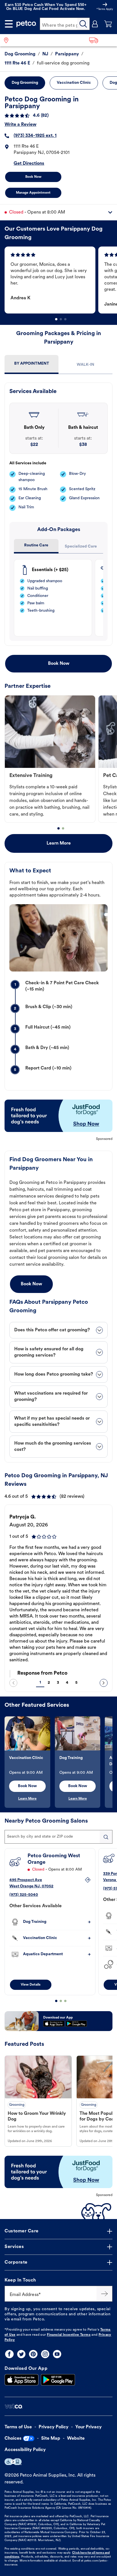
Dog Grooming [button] (25, 83)
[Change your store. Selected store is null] (8, 40)
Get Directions (29, 164)
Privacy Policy (54, 2427)
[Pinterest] (33, 2354)
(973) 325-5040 (24, 1895)
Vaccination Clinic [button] (74, 83)
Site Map (51, 2439)
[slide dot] (56, 319)
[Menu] (9, 24)
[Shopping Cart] (108, 24)
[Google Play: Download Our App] (58, 2380)
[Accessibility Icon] (13, 2462)
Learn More (59, 843)
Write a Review (20, 125)
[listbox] (61, 280)
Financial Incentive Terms (69, 2335)
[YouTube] (57, 2354)
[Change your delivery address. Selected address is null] (101, 40)
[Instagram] (45, 2354)
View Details (31, 1985)
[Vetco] (13, 2406)
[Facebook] (9, 2354)
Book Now (33, 177)
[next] (104, 1683)
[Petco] (26, 24)
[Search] (83, 24)
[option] (51, 280)
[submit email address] (105, 2294)
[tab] (32, 364)
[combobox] (58, 1837)
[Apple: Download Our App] (22, 2380)
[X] (21, 2354)
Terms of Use (18, 2427)
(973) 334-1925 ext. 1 (35, 136)
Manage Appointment (33, 193)
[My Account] (95, 24)
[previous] (13, 1683)
